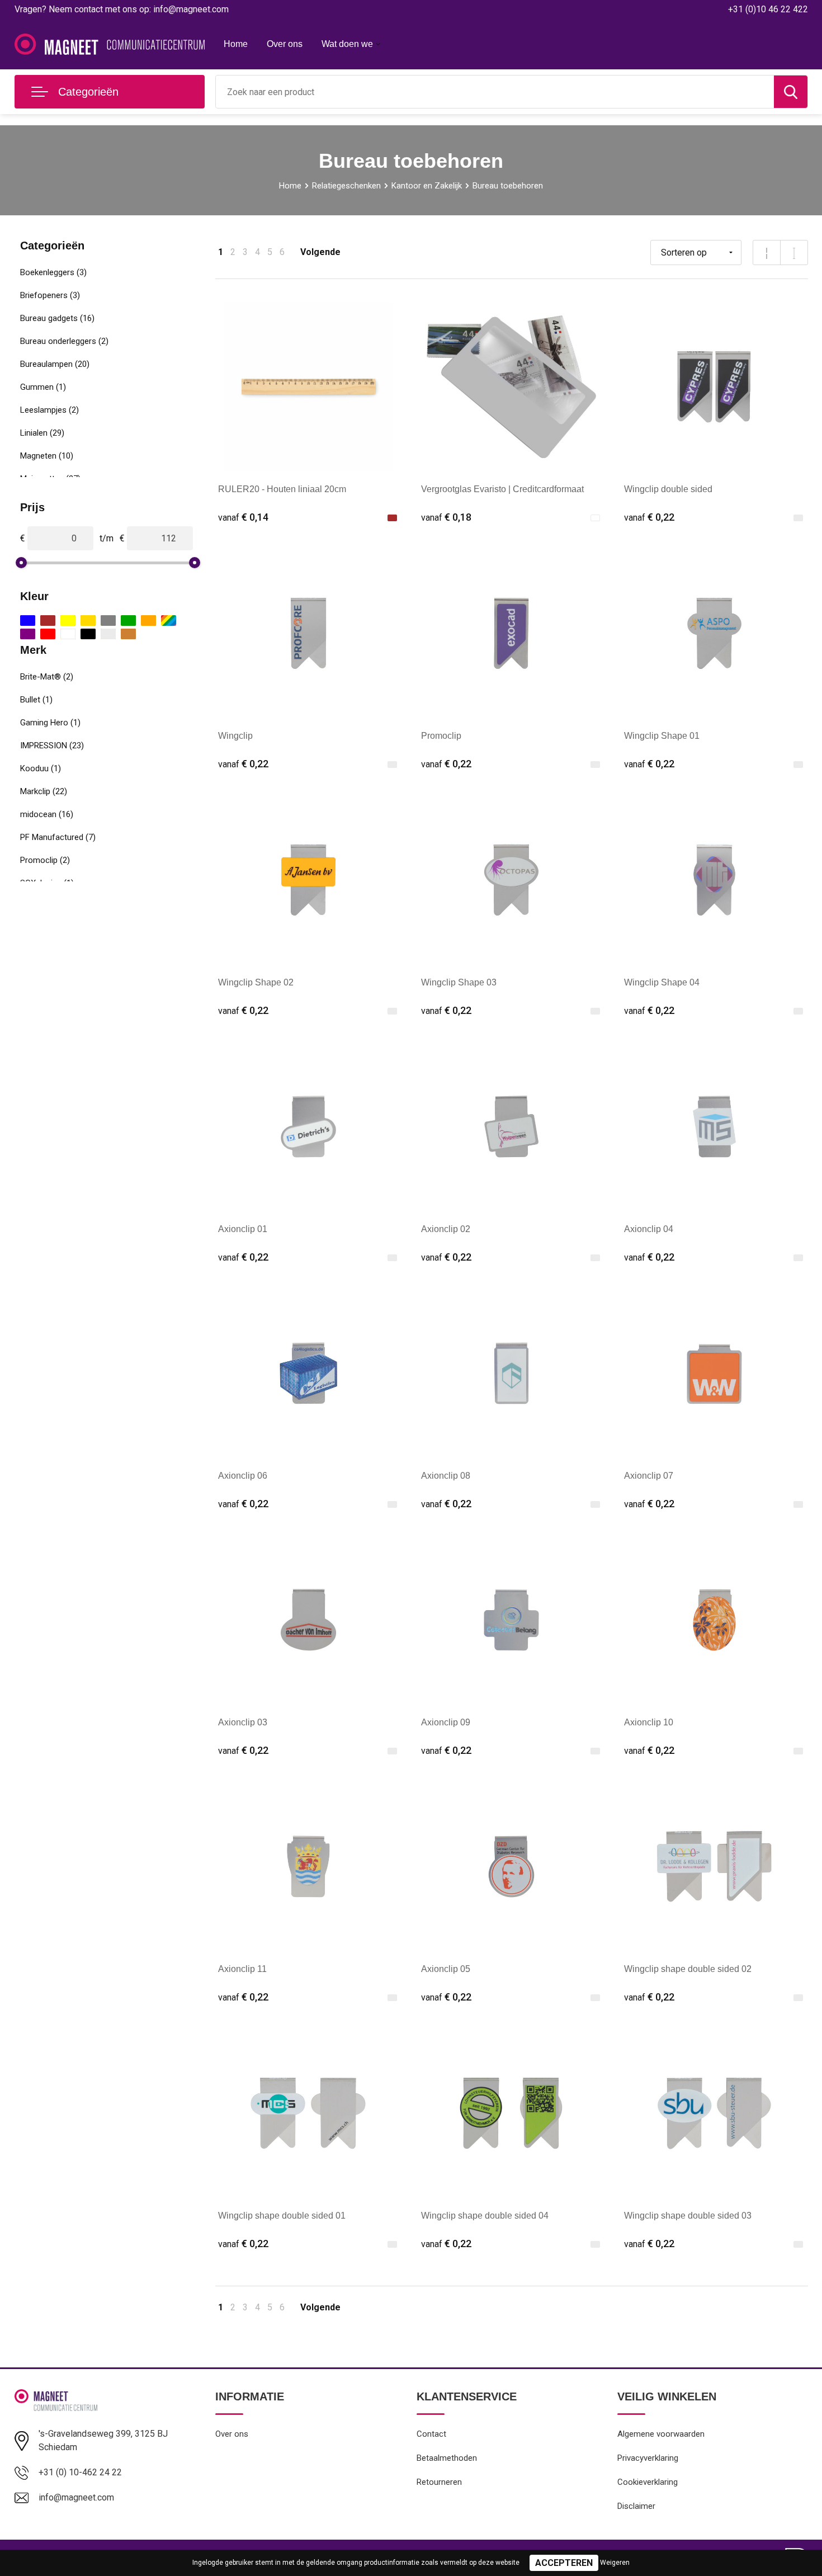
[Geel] (68, 621)
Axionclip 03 (243, 1722)
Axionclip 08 (446, 1476)
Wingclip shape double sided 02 (688, 1969)
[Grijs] (108, 621)
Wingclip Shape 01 (662, 736)
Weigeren (615, 2563)
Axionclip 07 (649, 1476)
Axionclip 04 (649, 1229)
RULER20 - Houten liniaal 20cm (282, 489)
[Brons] (128, 634)
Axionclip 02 (446, 1229)
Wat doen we (347, 44)
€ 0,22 (649, 517)
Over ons (285, 44)
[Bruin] (48, 621)
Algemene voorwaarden (661, 2434)
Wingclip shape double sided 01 (282, 2216)
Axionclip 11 (242, 1969)
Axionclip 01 (243, 1229)
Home (236, 44)
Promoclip (441, 736)
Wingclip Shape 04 (662, 982)
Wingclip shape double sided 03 (688, 2216)
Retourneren (439, 2482)
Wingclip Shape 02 (256, 982)
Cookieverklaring (648, 2482)
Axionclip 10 (649, 1722)
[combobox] (495, 92)
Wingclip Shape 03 (459, 982)
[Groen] (128, 621)
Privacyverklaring (648, 2458)
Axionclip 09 (446, 1722)
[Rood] (48, 634)
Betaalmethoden (447, 2458)
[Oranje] (148, 621)
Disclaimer (636, 2506)
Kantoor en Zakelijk (427, 186)
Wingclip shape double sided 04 (485, 2216)
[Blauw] (28, 621)
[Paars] (28, 634)
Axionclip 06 (243, 1476)
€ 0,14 (243, 517)
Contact (431, 2434)
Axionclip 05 (446, 1969)
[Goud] (88, 621)
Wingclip (235, 736)
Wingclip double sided (668, 489)
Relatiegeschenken (346, 186)
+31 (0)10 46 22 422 (768, 9)
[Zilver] (108, 634)
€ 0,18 (446, 517)
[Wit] (68, 634)
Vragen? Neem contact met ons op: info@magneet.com (122, 9)
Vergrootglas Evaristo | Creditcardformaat (502, 489)
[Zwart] (88, 634)
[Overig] (169, 621)
